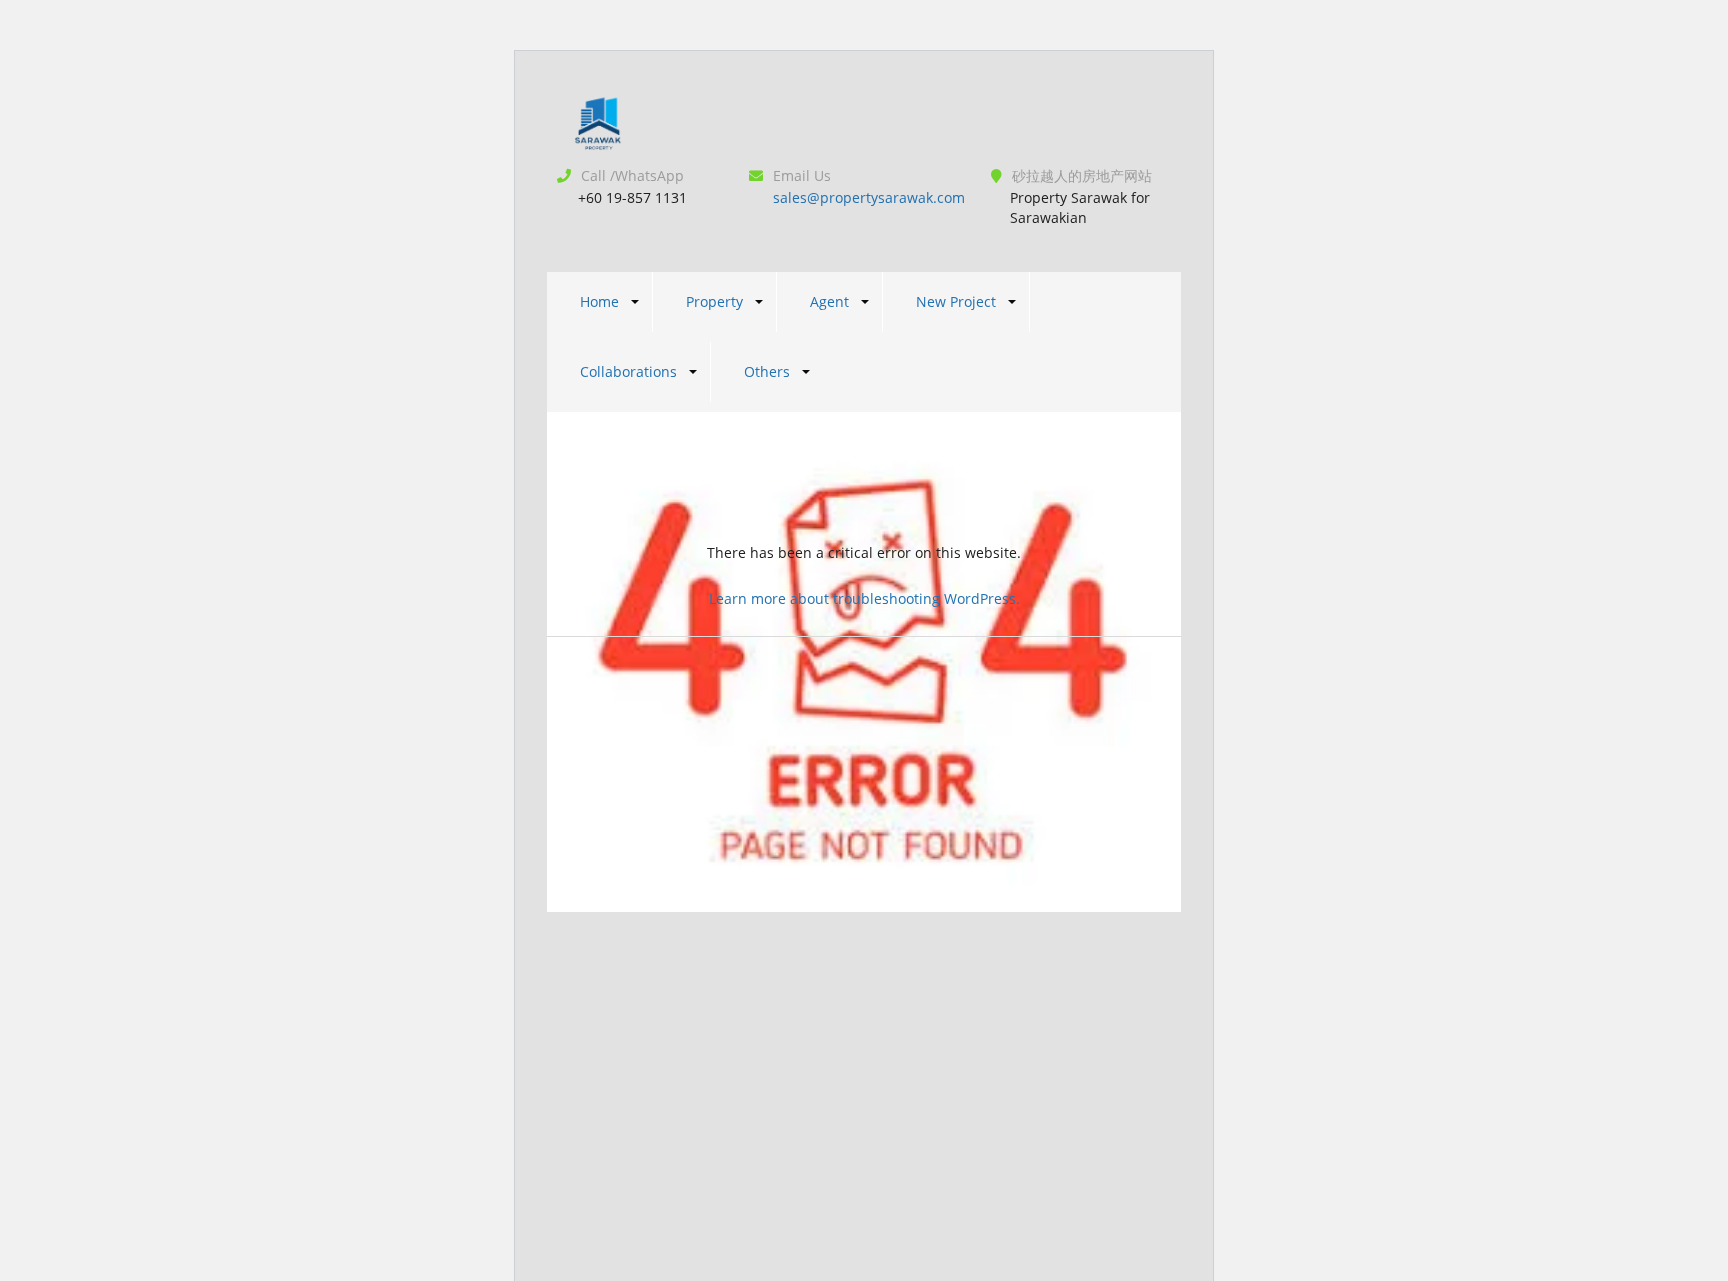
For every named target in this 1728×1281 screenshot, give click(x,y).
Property (714, 301)
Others (767, 371)
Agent (829, 301)
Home (599, 301)
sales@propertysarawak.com (869, 197)
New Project (956, 301)
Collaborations (628, 371)
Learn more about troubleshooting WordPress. (864, 598)
